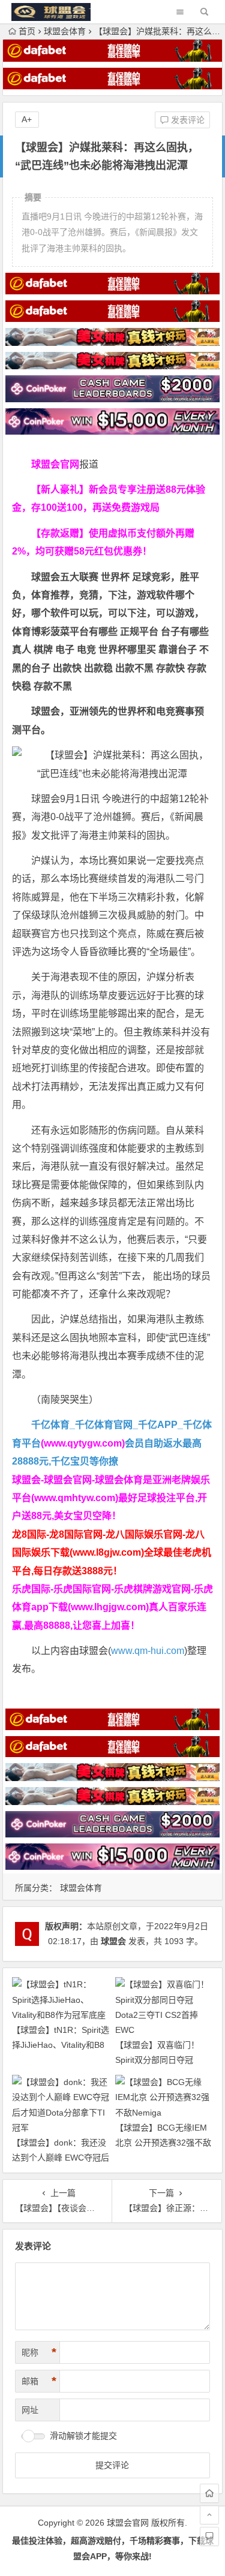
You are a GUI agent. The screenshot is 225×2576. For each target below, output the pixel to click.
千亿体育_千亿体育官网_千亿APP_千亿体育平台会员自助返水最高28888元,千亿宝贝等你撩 (112, 1443)
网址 (30, 2410)
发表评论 (187, 120)
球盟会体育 (65, 31)
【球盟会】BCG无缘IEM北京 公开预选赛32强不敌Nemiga (163, 2143)
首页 (27, 31)
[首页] (209, 2493)
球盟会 (113, 1941)
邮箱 (39, 2381)
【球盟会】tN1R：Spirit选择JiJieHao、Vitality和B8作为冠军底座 (61, 2045)
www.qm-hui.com (148, 1651)
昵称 (39, 2352)
